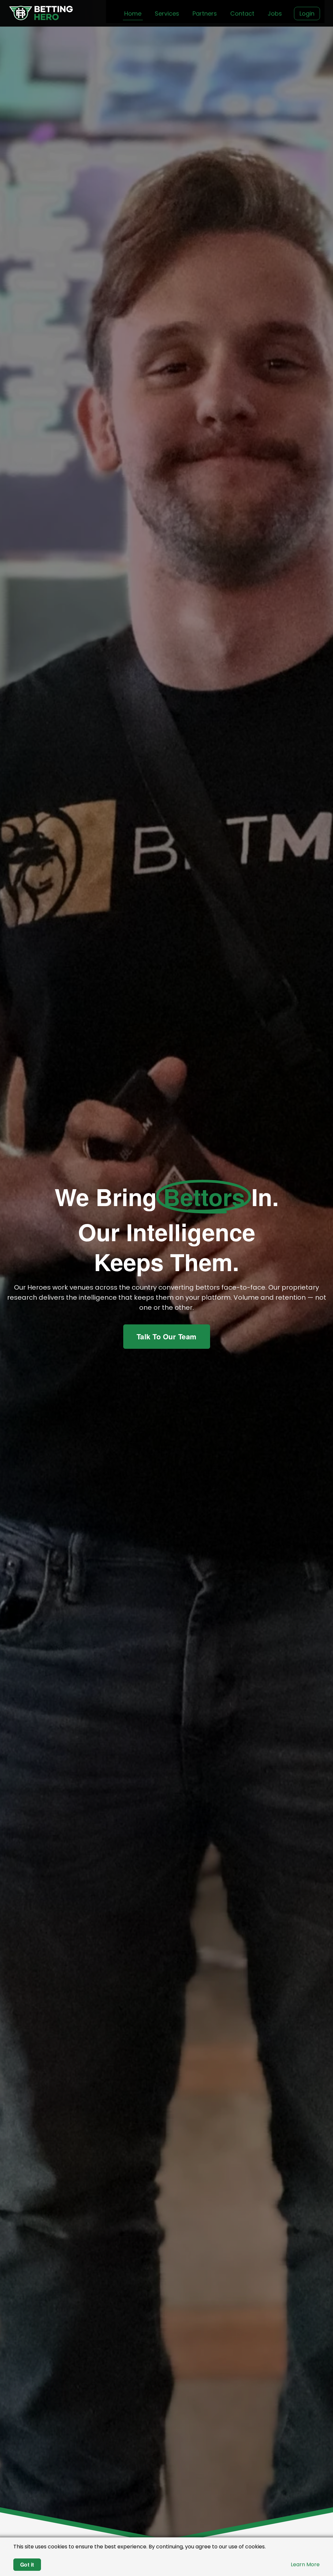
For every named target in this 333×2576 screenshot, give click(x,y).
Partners (205, 13)
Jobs (275, 13)
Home (133, 13)
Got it (27, 2564)
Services (167, 13)
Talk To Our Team (167, 1336)
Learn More (305, 2564)
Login (307, 13)
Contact (242, 13)
